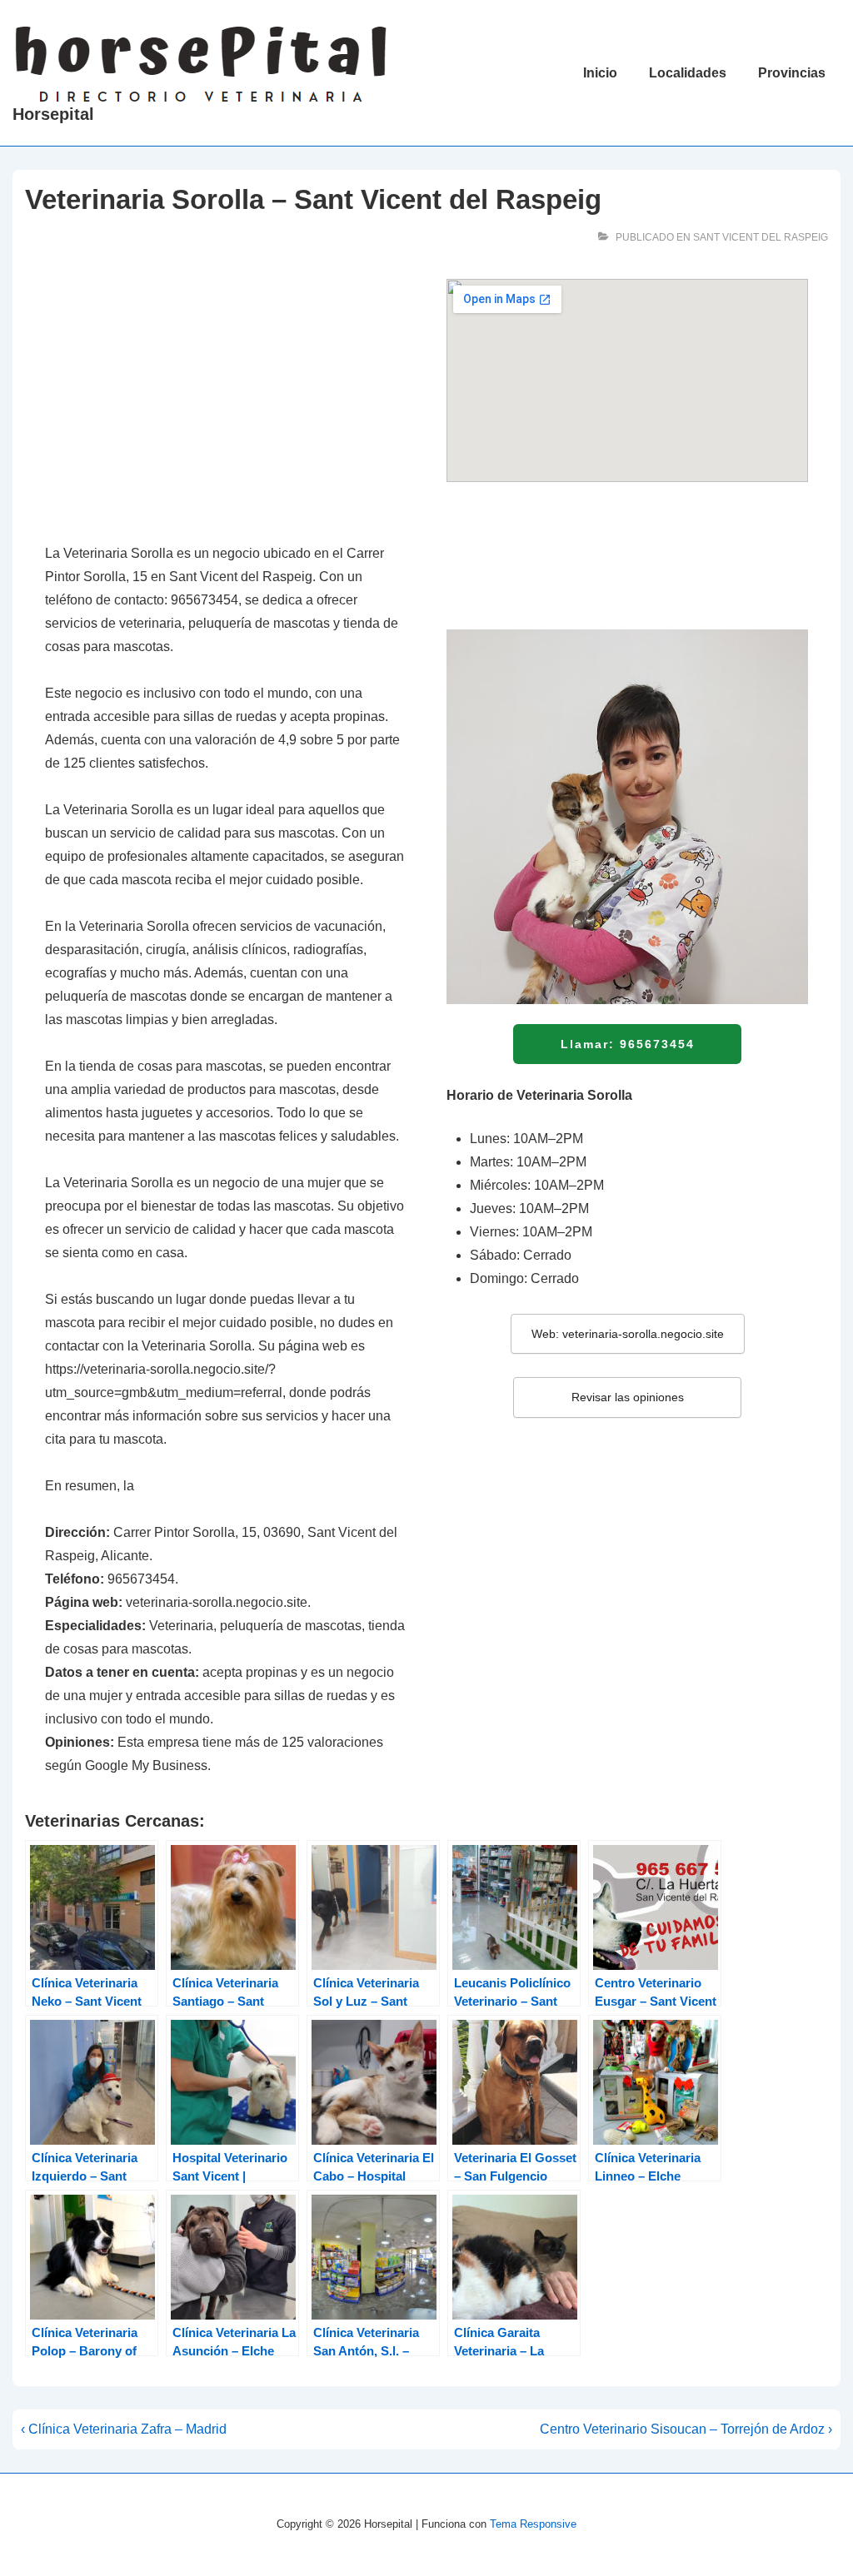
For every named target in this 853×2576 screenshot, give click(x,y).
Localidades (688, 73)
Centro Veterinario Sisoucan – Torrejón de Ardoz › (686, 2429)
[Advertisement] (226, 402)
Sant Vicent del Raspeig (761, 237)
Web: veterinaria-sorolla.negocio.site (628, 1334)
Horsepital (53, 114)
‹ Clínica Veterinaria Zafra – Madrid (124, 2429)
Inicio (600, 73)
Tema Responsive (533, 2524)
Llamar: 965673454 (628, 1044)
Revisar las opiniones (628, 1397)
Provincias (792, 73)
